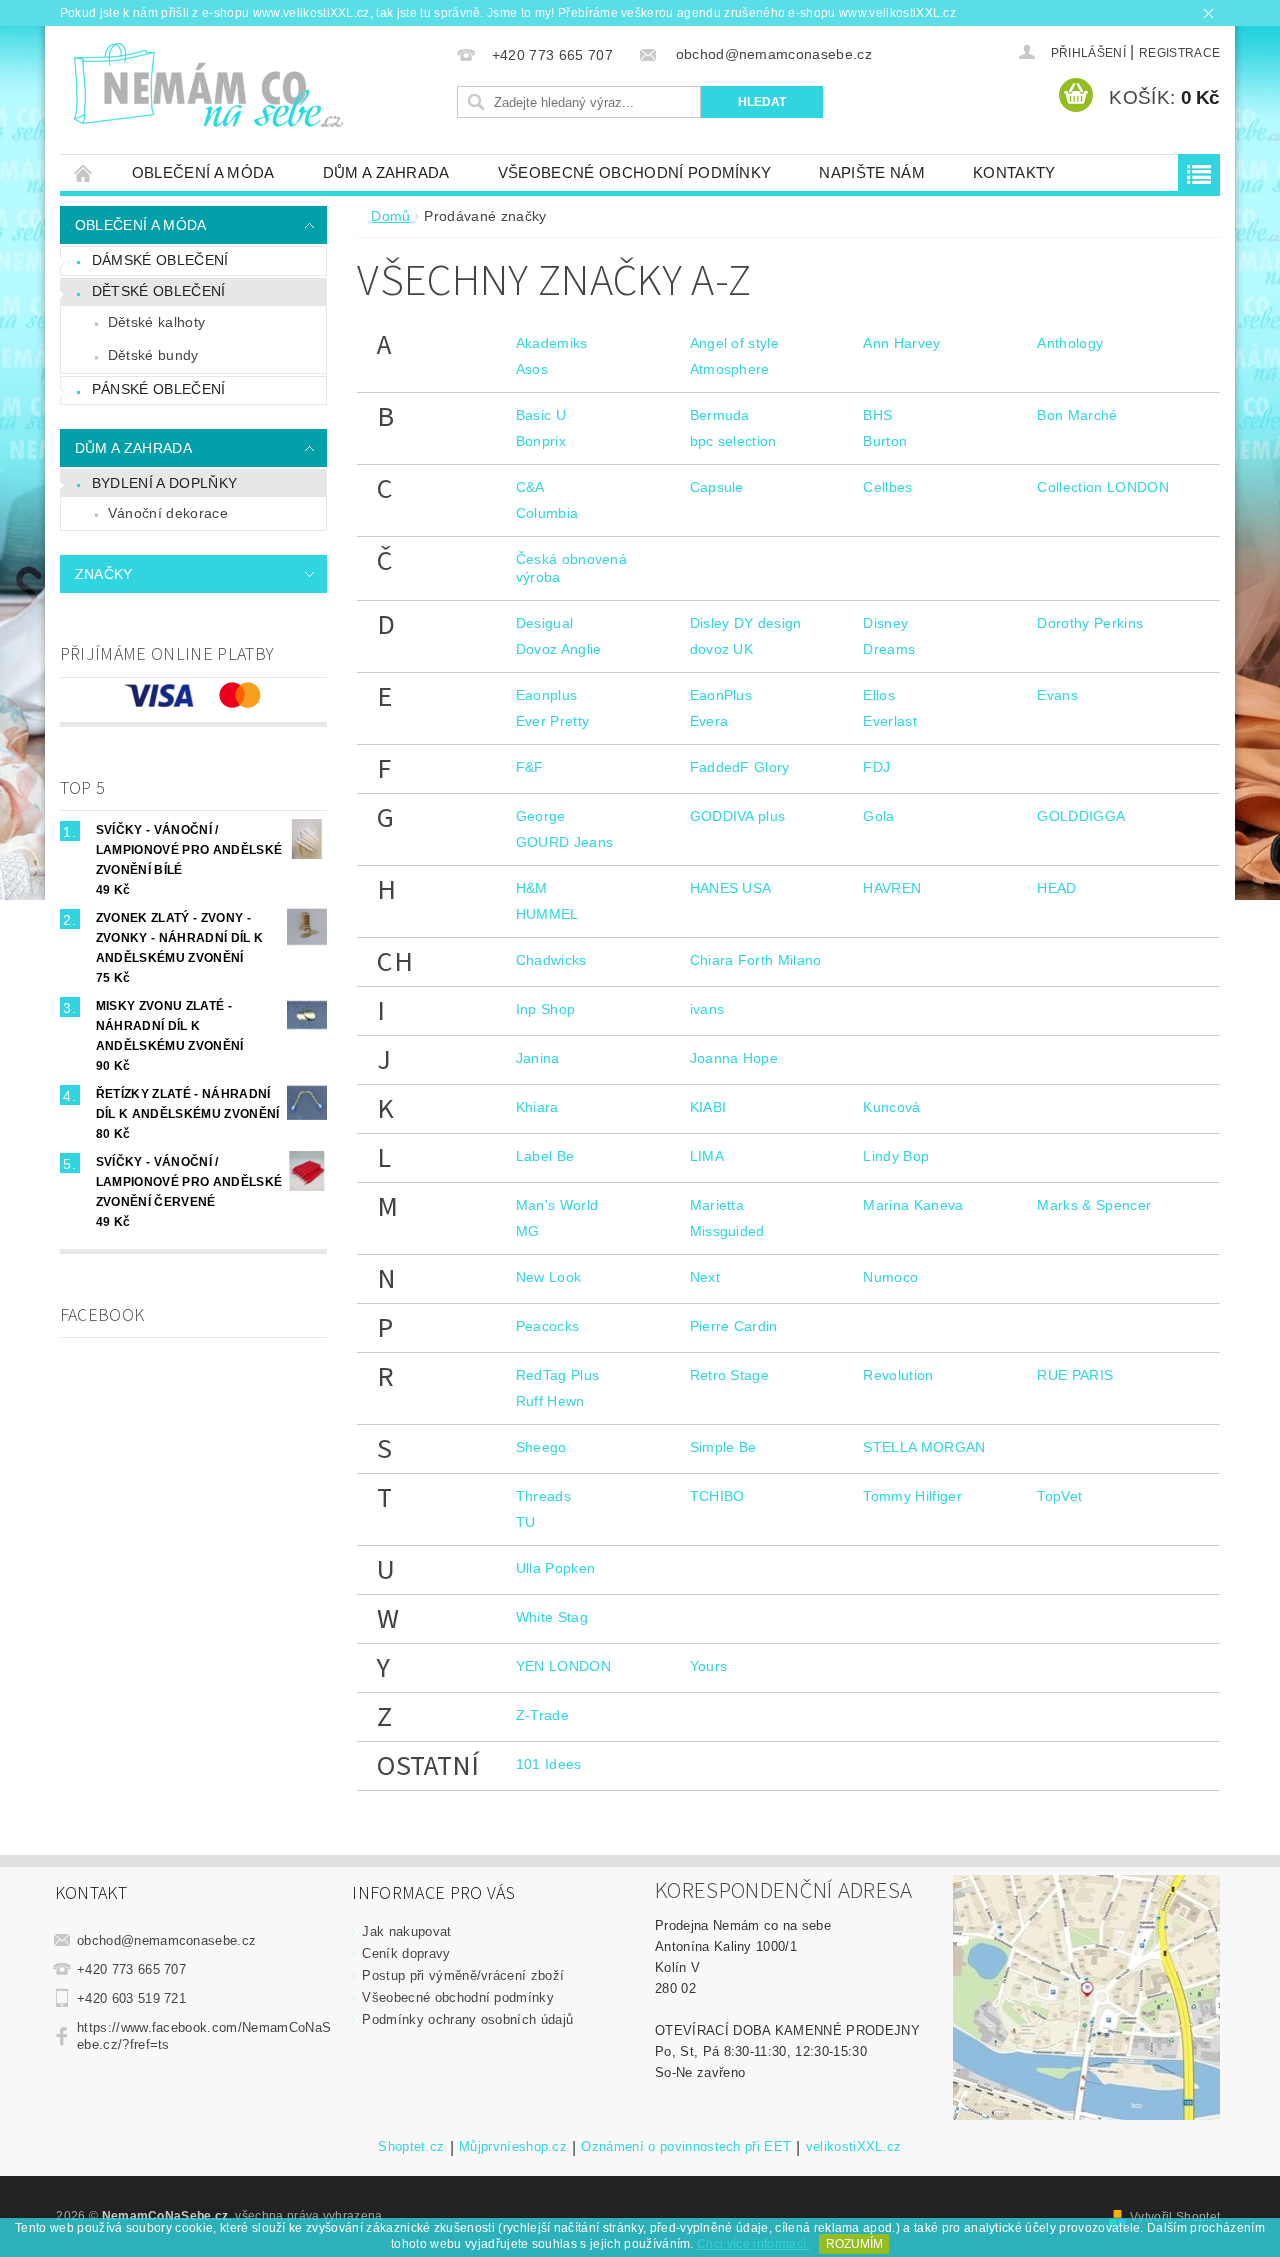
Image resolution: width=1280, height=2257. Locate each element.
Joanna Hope (734, 1058)
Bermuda (720, 415)
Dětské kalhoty (156, 322)
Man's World (557, 1205)
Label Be (545, 1156)
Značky (104, 574)
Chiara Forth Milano (756, 960)
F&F (530, 767)
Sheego (541, 1447)
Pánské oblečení (159, 389)
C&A (530, 487)
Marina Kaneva (913, 1205)
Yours (709, 1666)
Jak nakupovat (406, 1931)
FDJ (876, 767)
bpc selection (733, 441)
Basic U (541, 415)
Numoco (890, 1277)
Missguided (727, 1231)
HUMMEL (547, 914)
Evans (1057, 695)
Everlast (890, 721)
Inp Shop (546, 1009)
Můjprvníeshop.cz (513, 2147)
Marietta (717, 1205)
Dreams (889, 649)
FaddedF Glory (740, 767)
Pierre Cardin (734, 1326)
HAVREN (892, 888)
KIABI (708, 1107)
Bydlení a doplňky (164, 483)
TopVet (1059, 1496)
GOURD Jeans (565, 842)
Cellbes (887, 487)
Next (705, 1277)
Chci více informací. (753, 2244)
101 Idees (549, 1764)
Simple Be (723, 1447)
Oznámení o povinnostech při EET (686, 2147)
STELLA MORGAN (924, 1447)
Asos (532, 369)
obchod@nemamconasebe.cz (166, 1940)
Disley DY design (746, 623)
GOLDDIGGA (1081, 816)
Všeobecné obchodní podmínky (635, 172)
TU (526, 1522)
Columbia (547, 513)
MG (528, 1231)
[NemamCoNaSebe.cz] (207, 86)
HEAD (1056, 888)
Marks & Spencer (1094, 1205)
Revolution (898, 1375)
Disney (885, 623)
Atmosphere (730, 369)
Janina (538, 1058)
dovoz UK (722, 649)
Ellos (879, 695)
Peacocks (548, 1326)
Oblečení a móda (203, 172)
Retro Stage (730, 1375)
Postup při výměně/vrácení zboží (463, 1975)
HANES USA (731, 888)
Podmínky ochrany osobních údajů (467, 2019)
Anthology (1070, 343)
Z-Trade (542, 1715)
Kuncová (891, 1107)
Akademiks (552, 343)
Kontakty (1014, 172)
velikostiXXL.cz (854, 2147)
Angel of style (734, 343)
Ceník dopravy (406, 1953)
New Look (549, 1277)
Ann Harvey (901, 343)
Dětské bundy (153, 355)
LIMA (707, 1156)
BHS (877, 415)
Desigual (545, 623)
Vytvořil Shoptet (1175, 2217)
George (541, 816)
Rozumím (854, 2244)
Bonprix (541, 441)
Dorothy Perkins (1090, 623)
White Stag (552, 1617)
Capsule (717, 487)
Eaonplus (547, 695)
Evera (709, 721)
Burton (885, 441)
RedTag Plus (558, 1375)
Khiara (537, 1107)
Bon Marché (1077, 415)
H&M (532, 888)
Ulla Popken (556, 1568)
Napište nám (872, 172)
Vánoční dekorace (168, 513)
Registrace (1179, 53)
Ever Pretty (553, 721)
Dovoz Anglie (559, 649)
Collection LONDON (1102, 487)
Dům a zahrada (386, 172)
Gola (878, 816)
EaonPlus (721, 695)
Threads (543, 1496)
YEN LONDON (563, 1666)
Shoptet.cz (411, 2147)
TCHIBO (717, 1496)
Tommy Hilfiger (912, 1496)
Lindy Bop (896, 1156)
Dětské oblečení (159, 291)
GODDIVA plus (738, 816)
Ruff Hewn (550, 1401)
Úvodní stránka (84, 172)
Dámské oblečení (160, 260)
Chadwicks (551, 960)
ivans (707, 1009)
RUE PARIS (1075, 1375)
